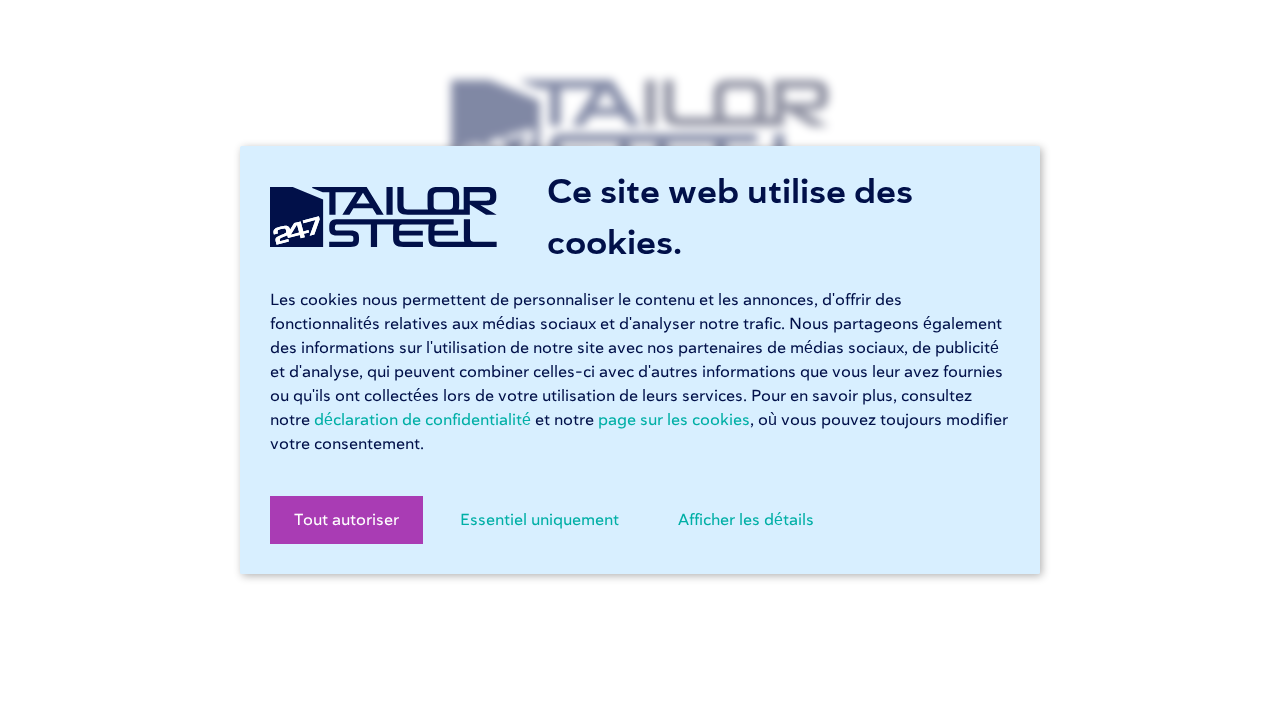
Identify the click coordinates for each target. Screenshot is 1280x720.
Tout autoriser (346, 520)
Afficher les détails (746, 520)
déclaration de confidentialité (422, 420)
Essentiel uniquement (539, 520)
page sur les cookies (674, 420)
